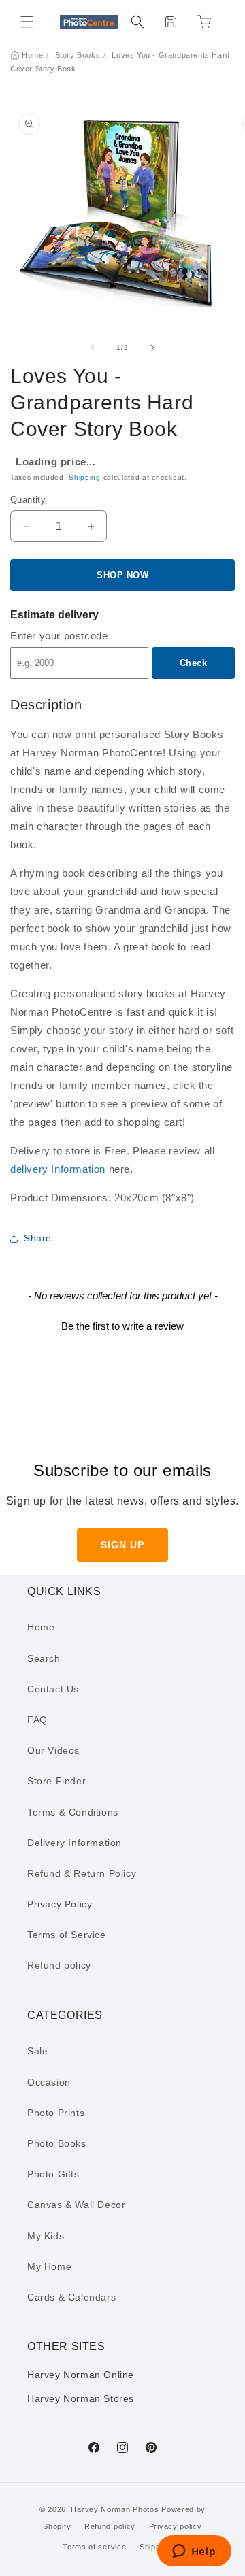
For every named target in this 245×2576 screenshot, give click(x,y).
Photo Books (57, 2143)
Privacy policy (176, 2526)
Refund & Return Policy (82, 1873)
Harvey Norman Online (81, 2375)
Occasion (49, 2082)
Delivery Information (75, 1843)
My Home (49, 2266)
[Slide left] (93, 348)
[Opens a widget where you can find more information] (194, 2552)
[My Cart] (204, 22)
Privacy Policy (60, 1904)
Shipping (85, 477)
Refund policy (59, 1965)
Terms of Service (67, 1935)
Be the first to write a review (122, 1326)
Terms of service (94, 2547)
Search (44, 1658)
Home (32, 55)
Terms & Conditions (73, 1812)
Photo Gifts (53, 2174)
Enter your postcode (59, 636)
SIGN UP (122, 1545)
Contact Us (53, 1689)
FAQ (37, 1720)
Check (194, 663)
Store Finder (56, 1781)
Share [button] (38, 1238)
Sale (37, 2051)
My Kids (46, 2236)
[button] (27, 22)
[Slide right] (152, 348)
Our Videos (53, 1750)
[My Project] (171, 22)
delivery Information (58, 1169)
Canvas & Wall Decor (76, 2205)
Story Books (78, 55)
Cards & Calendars (71, 2297)
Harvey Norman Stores (81, 2398)
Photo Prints (56, 2113)
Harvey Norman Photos (115, 2509)
